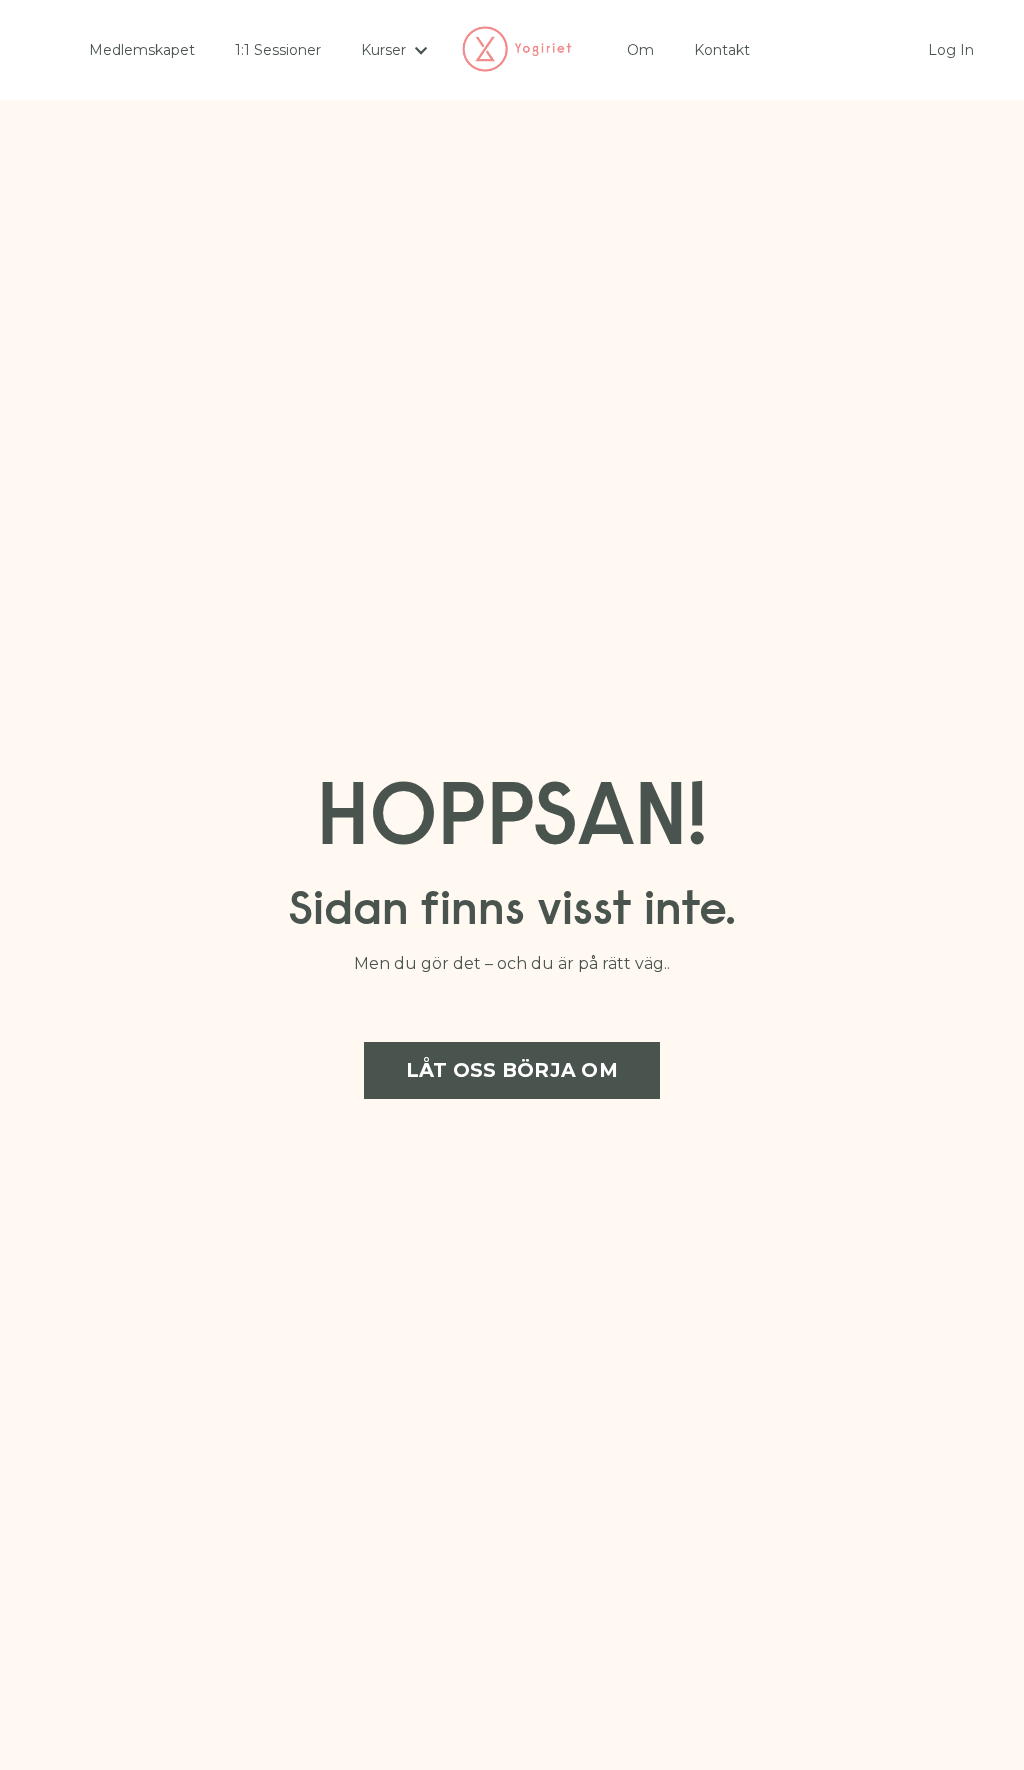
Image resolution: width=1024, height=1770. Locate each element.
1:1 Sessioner (278, 50)
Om (640, 50)
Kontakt (722, 50)
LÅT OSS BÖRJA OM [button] (512, 1070)
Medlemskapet (142, 50)
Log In (951, 50)
